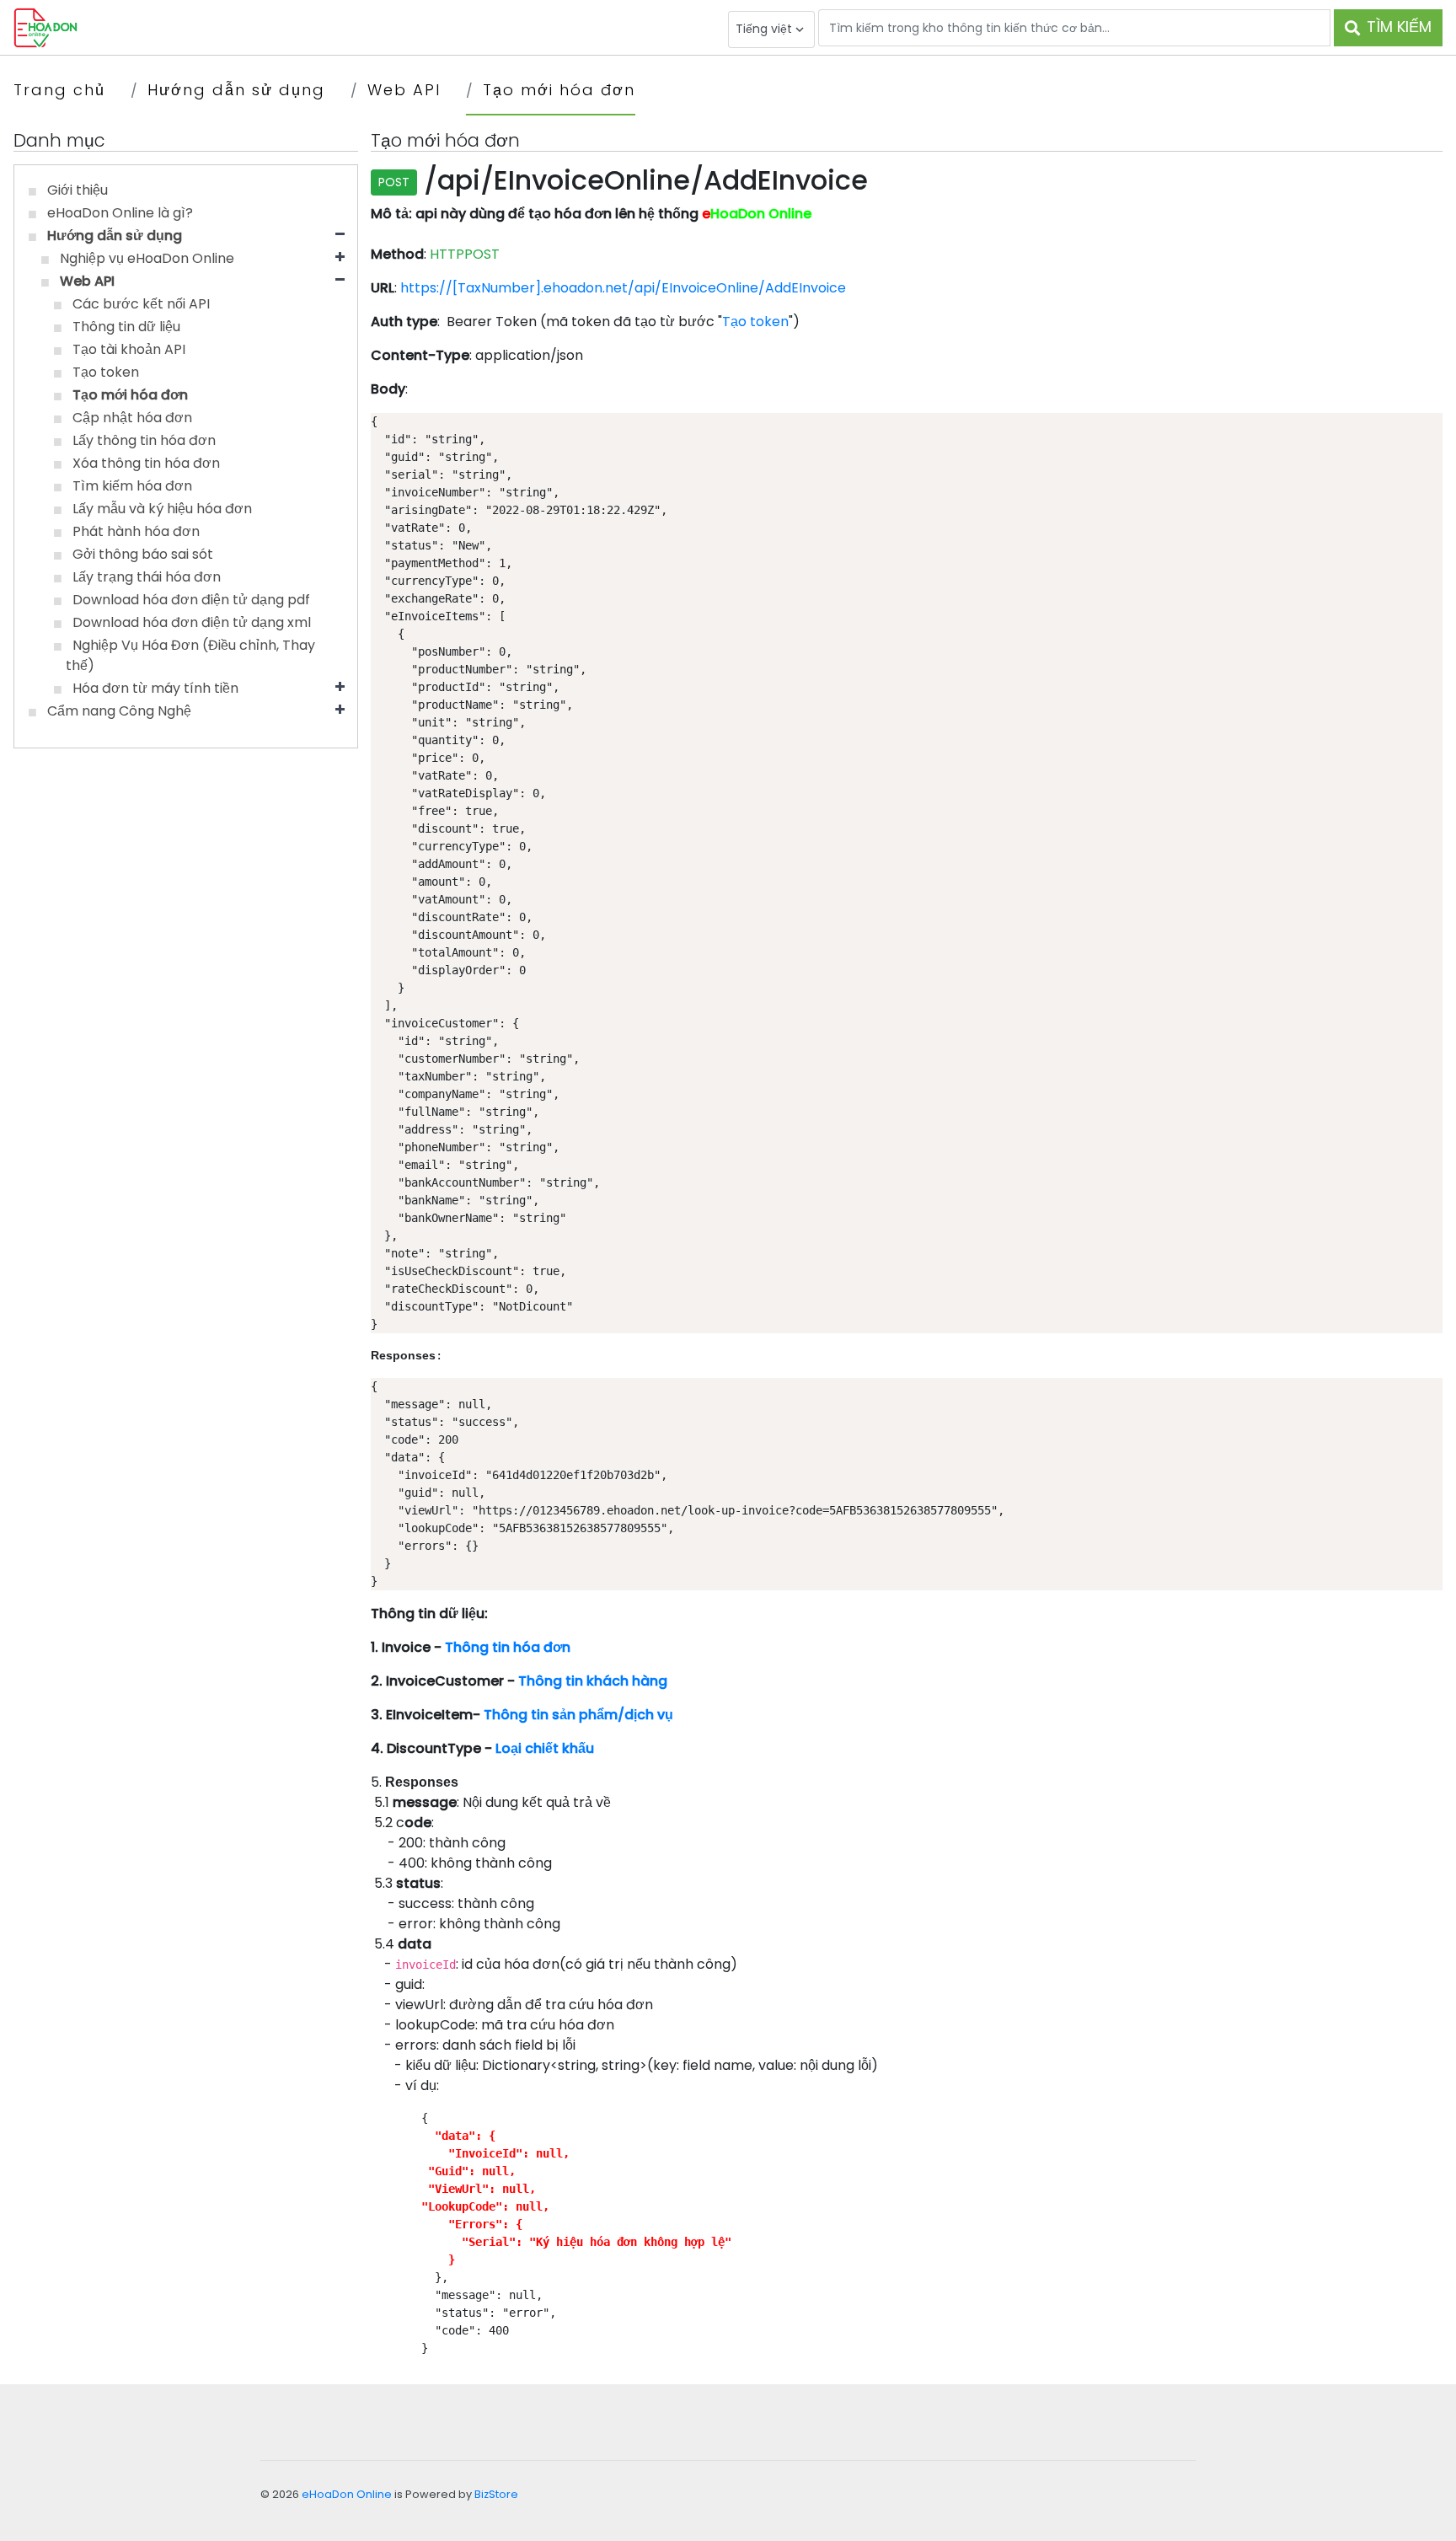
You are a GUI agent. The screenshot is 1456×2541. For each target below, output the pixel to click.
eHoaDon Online (347, 2494)
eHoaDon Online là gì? (120, 213)
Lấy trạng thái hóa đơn (147, 577)
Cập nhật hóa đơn (132, 418)
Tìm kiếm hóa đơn (132, 486)
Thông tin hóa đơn (508, 1647)
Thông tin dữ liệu (126, 327)
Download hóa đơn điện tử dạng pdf (191, 600)
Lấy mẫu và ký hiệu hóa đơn (162, 509)
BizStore (496, 2494)
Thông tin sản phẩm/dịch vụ (578, 1715)
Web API (404, 90)
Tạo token (106, 372)
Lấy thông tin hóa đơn (144, 440)
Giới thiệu (78, 190)
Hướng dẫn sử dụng (236, 90)
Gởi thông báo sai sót (143, 554)
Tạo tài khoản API (129, 349)
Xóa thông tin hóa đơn (146, 463)
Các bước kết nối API (141, 304)
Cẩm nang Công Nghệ (119, 711)
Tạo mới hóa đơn (559, 90)
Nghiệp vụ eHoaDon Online (147, 258)
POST (394, 182)
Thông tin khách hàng (593, 1681)
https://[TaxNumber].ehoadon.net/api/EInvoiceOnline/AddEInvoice (623, 288)
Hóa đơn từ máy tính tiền (155, 688)
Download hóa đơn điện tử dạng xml (192, 622)
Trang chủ (59, 90)
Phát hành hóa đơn (136, 531)
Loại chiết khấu (545, 1748)
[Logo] (45, 27)
